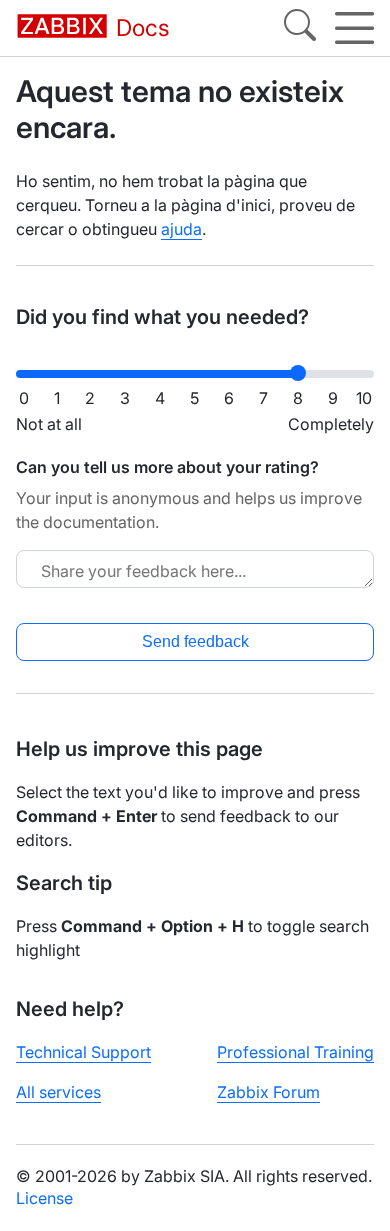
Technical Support (83, 1052)
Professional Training (295, 1052)
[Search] (300, 28)
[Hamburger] (354, 28)
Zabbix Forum (268, 1092)
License (44, 1198)
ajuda (181, 229)
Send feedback (195, 641)
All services (58, 1092)
